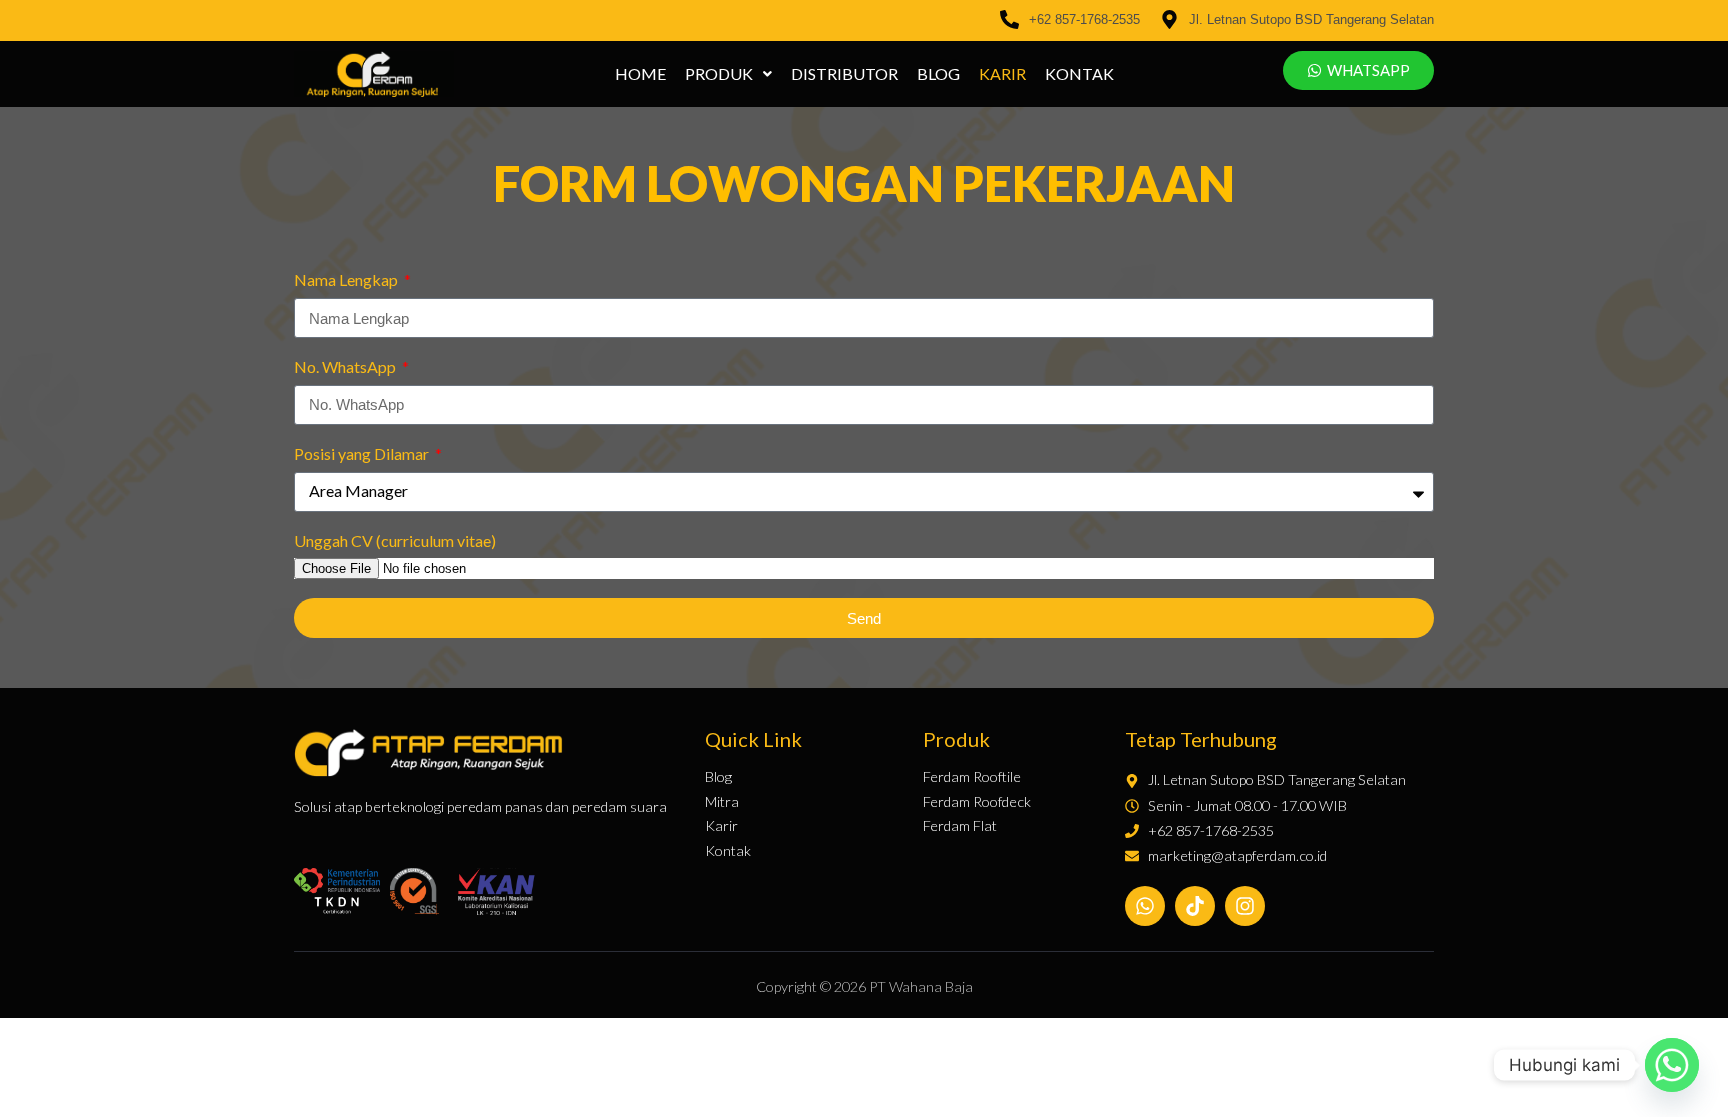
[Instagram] (1245, 906)
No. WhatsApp (346, 366)
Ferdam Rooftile (972, 777)
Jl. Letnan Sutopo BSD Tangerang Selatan (1311, 19)
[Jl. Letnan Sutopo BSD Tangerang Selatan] (1169, 20)
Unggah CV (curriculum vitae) (395, 540)
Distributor (844, 74)
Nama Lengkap (347, 279)
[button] (728, 74)
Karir (1002, 74)
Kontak (1079, 74)
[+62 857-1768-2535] (1009, 20)
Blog (938, 74)
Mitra (722, 802)
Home (640, 74)
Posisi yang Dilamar (363, 453)
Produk (719, 74)
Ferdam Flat (960, 826)
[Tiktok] (1195, 906)
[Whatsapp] (1145, 906)
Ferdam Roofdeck (977, 802)
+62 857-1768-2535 (1084, 19)
